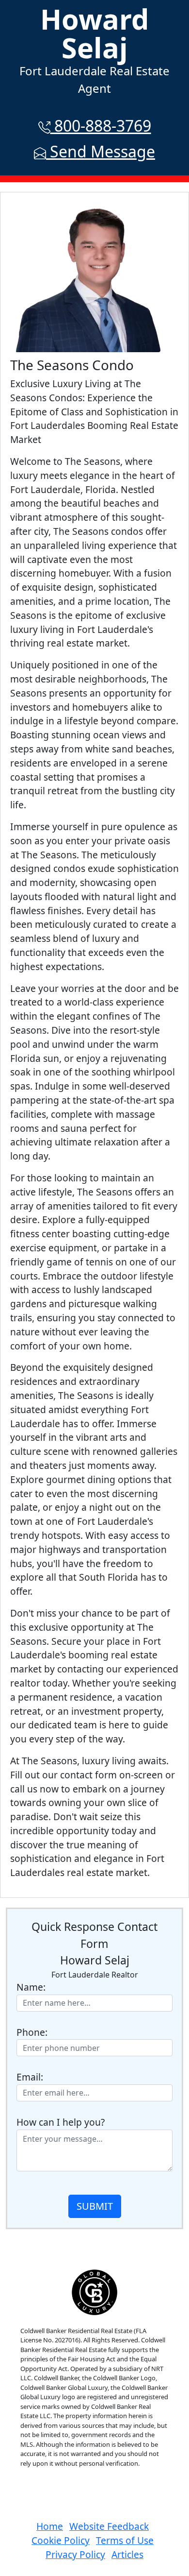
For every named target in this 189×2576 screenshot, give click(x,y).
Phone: (32, 2032)
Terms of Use (125, 2540)
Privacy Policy (75, 2554)
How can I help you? (61, 2122)
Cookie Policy (61, 2540)
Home (50, 2526)
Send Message (101, 151)
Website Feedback (109, 2526)
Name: (31, 1987)
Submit (95, 2206)
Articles (127, 2554)
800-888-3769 (101, 126)
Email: (30, 2077)
